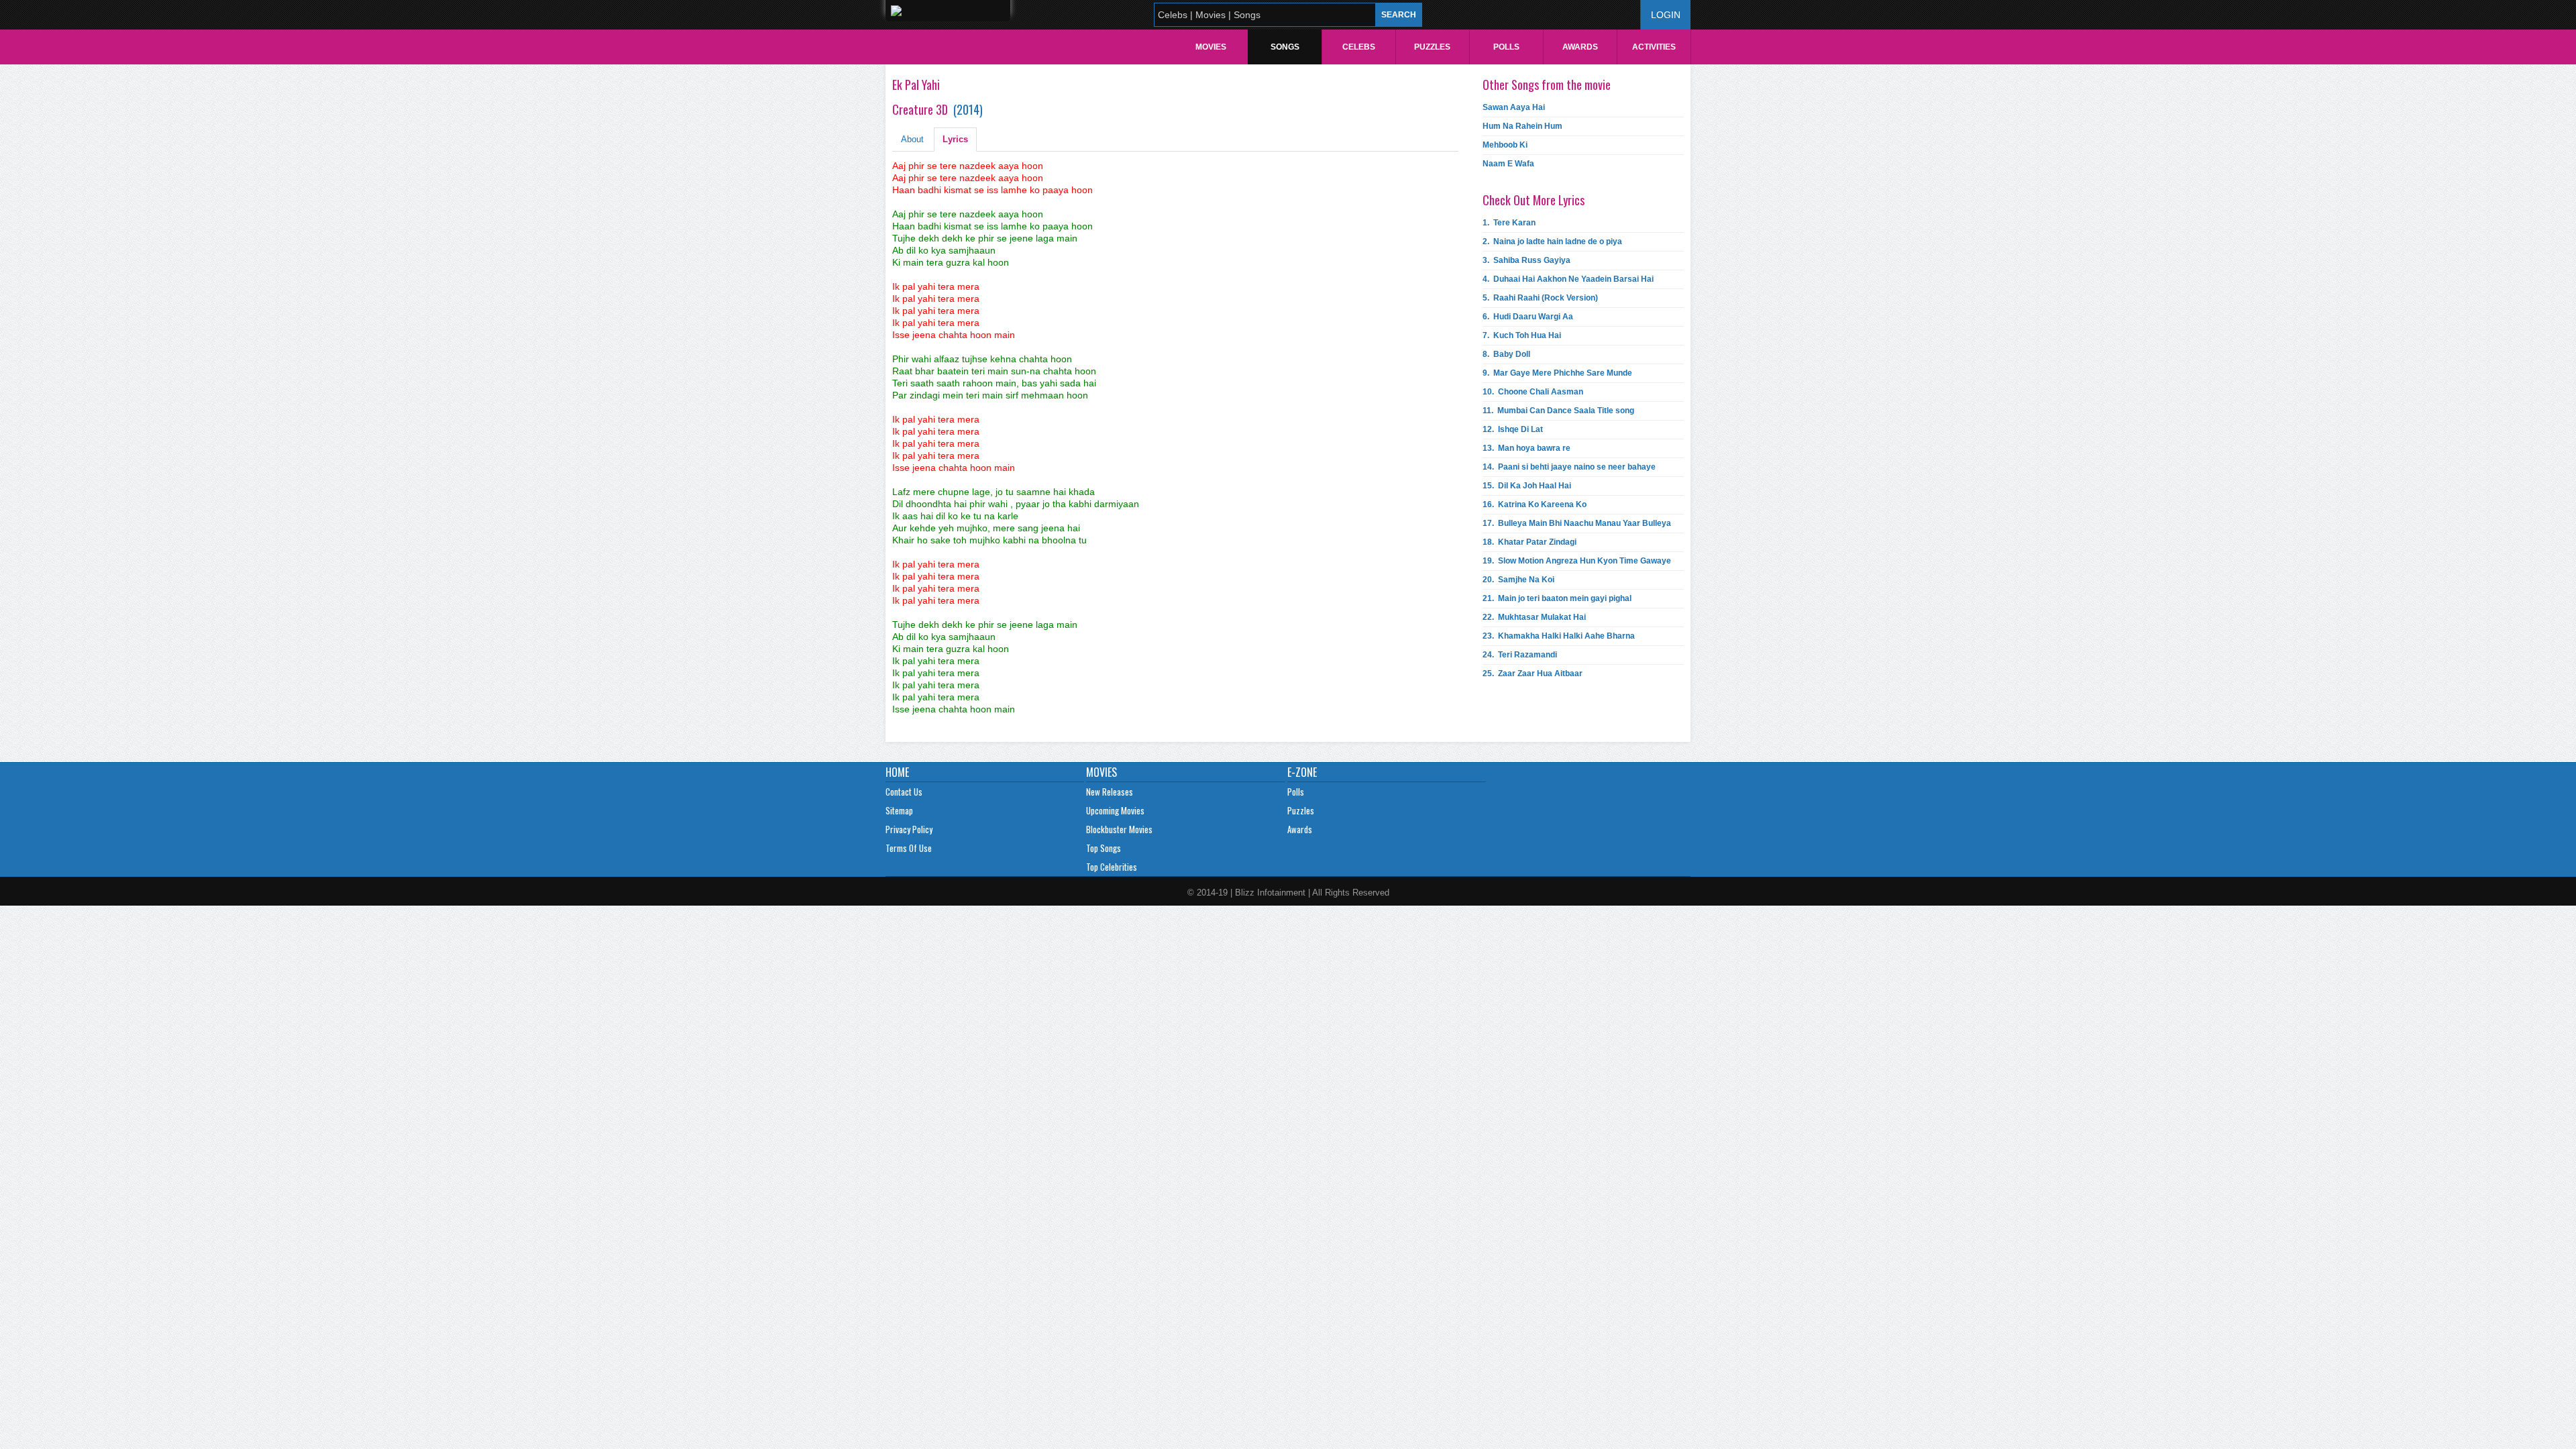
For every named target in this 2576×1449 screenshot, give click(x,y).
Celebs (1359, 47)
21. (1557, 598)
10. (1533, 392)
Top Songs (1104, 848)
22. (1534, 617)
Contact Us (904, 792)
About (912, 139)
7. (1522, 335)
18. (1529, 542)
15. (1527, 486)
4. (1568, 279)
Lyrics (955, 139)
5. (1540, 298)
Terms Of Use (909, 848)
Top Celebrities (1112, 867)
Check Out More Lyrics (1534, 200)
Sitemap (899, 810)
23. (1559, 636)
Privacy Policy (909, 829)
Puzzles (1432, 47)
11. (1558, 411)
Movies (1211, 47)
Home (897, 772)
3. (1526, 260)
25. (1533, 674)
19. (1577, 561)
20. (1518, 580)
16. (1535, 504)
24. (1520, 655)
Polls (1506, 47)
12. (1513, 429)
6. (1528, 317)
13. (1526, 448)
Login (1666, 15)
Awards (1580, 47)
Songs (1285, 47)
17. (1577, 523)
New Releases (1110, 792)
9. (1557, 373)
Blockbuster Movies (1119, 829)
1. (1509, 223)
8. (1506, 354)
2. (1552, 241)
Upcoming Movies (1115, 810)
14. (1569, 467)
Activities (1654, 47)
